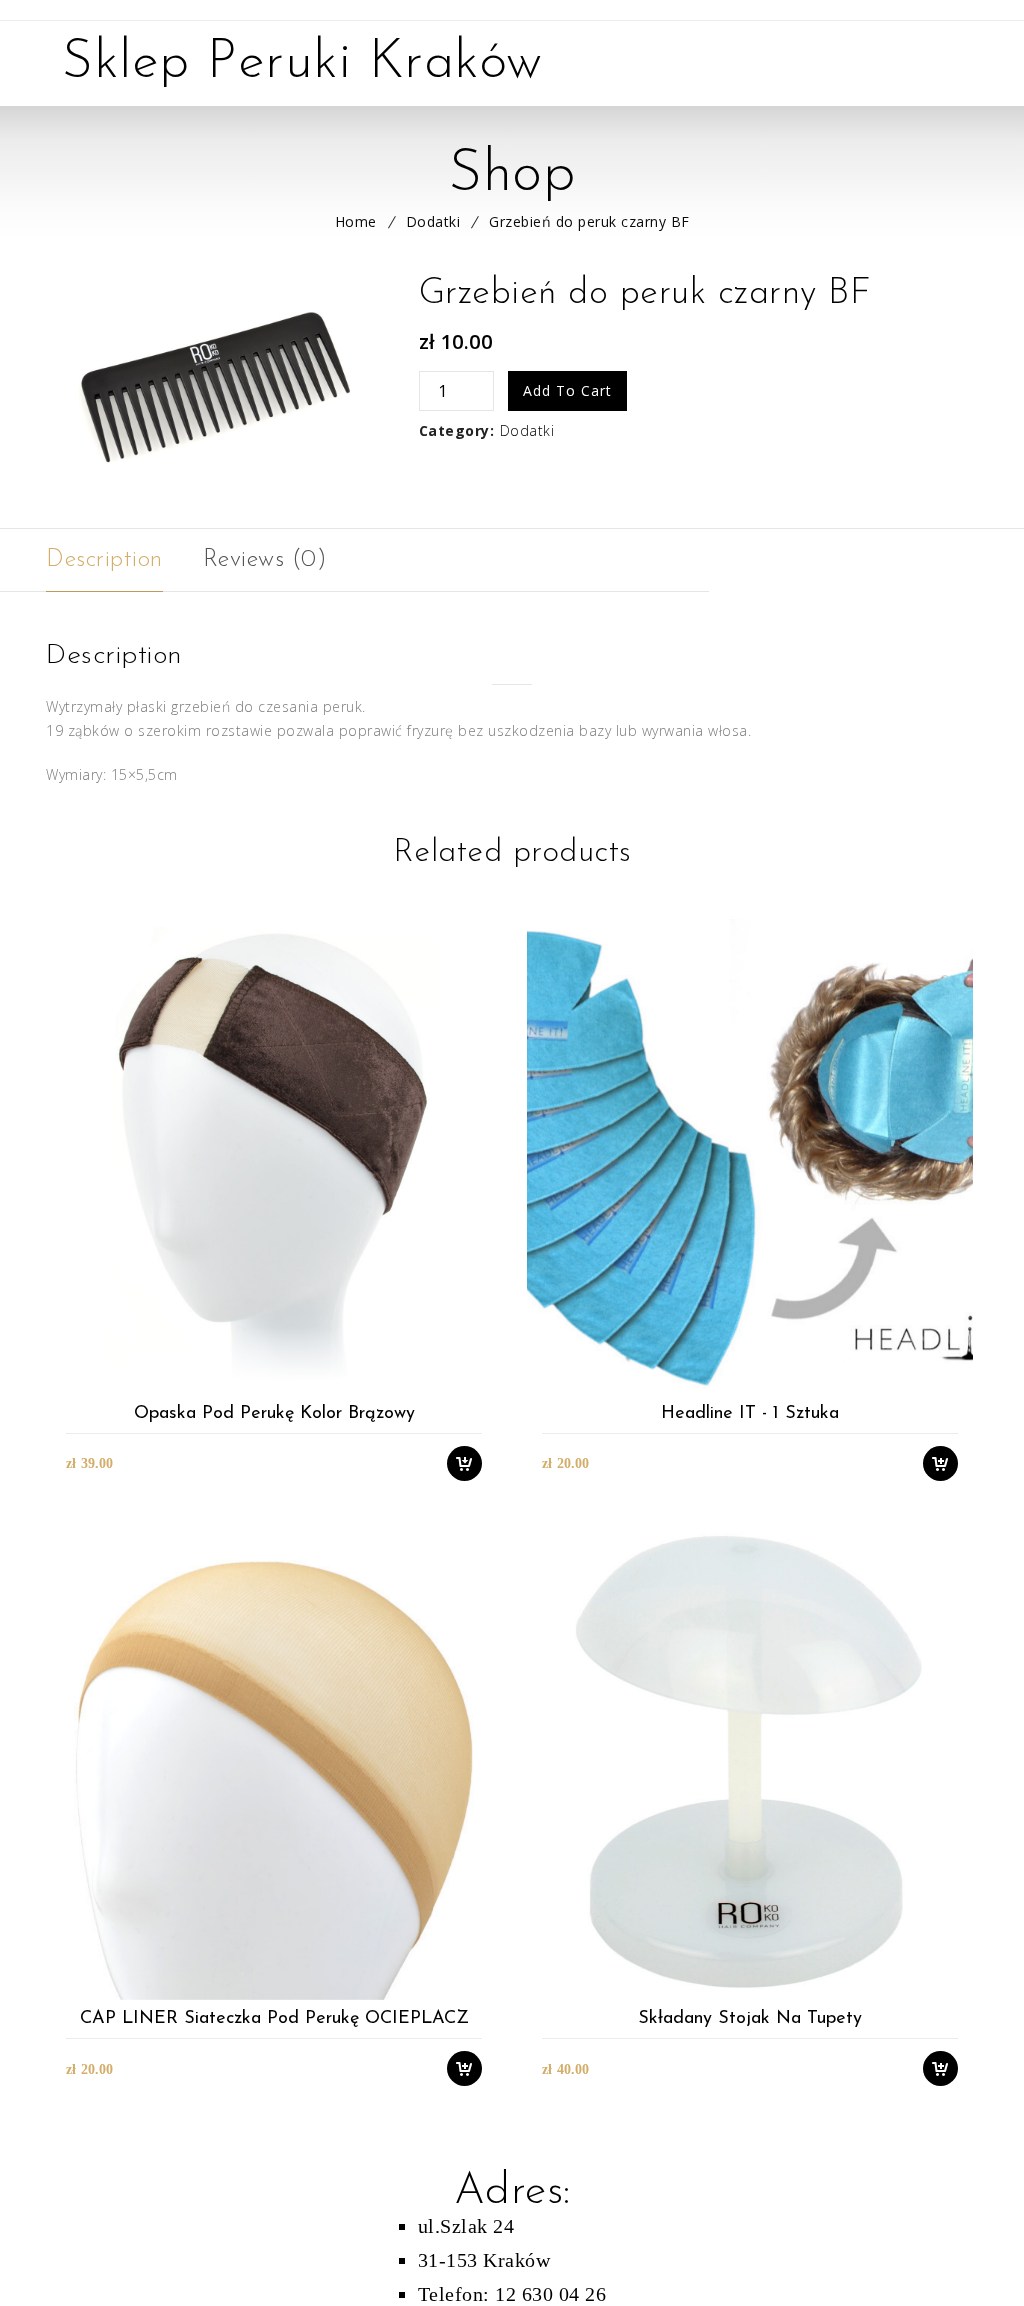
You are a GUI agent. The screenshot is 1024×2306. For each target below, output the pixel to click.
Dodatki (433, 221)
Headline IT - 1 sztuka (750, 1414)
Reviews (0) (265, 560)
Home (356, 221)
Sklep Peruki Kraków (302, 63)
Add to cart (567, 390)
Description (104, 560)
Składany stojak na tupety (750, 2019)
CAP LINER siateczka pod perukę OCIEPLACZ (274, 2019)
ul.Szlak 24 (466, 2226)
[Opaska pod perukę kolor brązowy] (273, 1156)
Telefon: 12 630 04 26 (512, 2294)
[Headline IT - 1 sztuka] (749, 1156)
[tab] (104, 560)
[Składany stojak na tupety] (749, 1762)
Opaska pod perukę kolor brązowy (274, 1414)
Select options (474, 1382)
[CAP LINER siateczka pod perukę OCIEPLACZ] (273, 1762)
